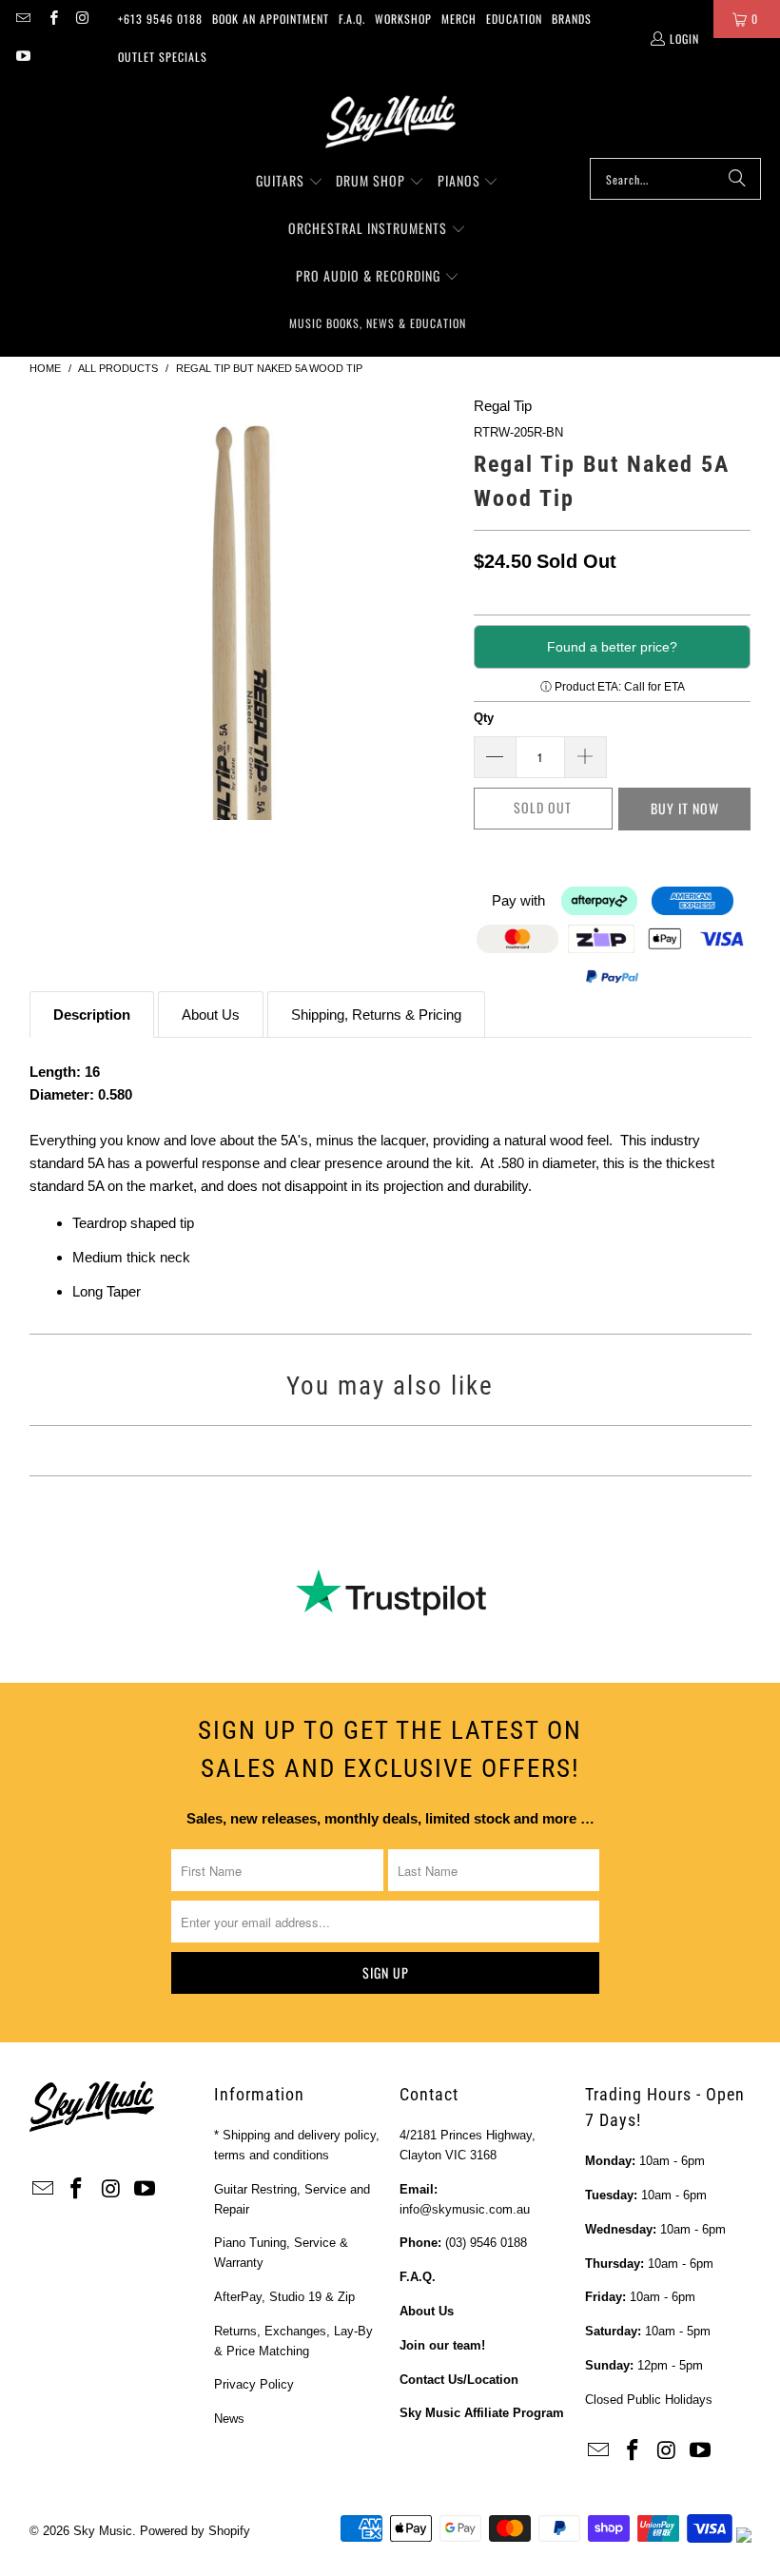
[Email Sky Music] (22, 19)
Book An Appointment (271, 19)
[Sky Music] (390, 122)
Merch (459, 19)
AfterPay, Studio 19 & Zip (284, 2297)
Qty (484, 718)
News (229, 2419)
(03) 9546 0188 (486, 2243)
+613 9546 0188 (160, 19)
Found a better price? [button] (612, 647)
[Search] (737, 179)
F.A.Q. (352, 19)
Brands (572, 19)
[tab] (92, 1015)
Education (514, 19)
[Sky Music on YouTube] (22, 57)
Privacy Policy (254, 2384)
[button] (290, 182)
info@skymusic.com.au (465, 2209)
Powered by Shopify (195, 2531)
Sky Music (103, 2531)
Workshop (403, 19)
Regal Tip (503, 406)
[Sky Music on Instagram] (82, 19)
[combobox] (675, 179)
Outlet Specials (163, 57)
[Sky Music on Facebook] (52, 19)
